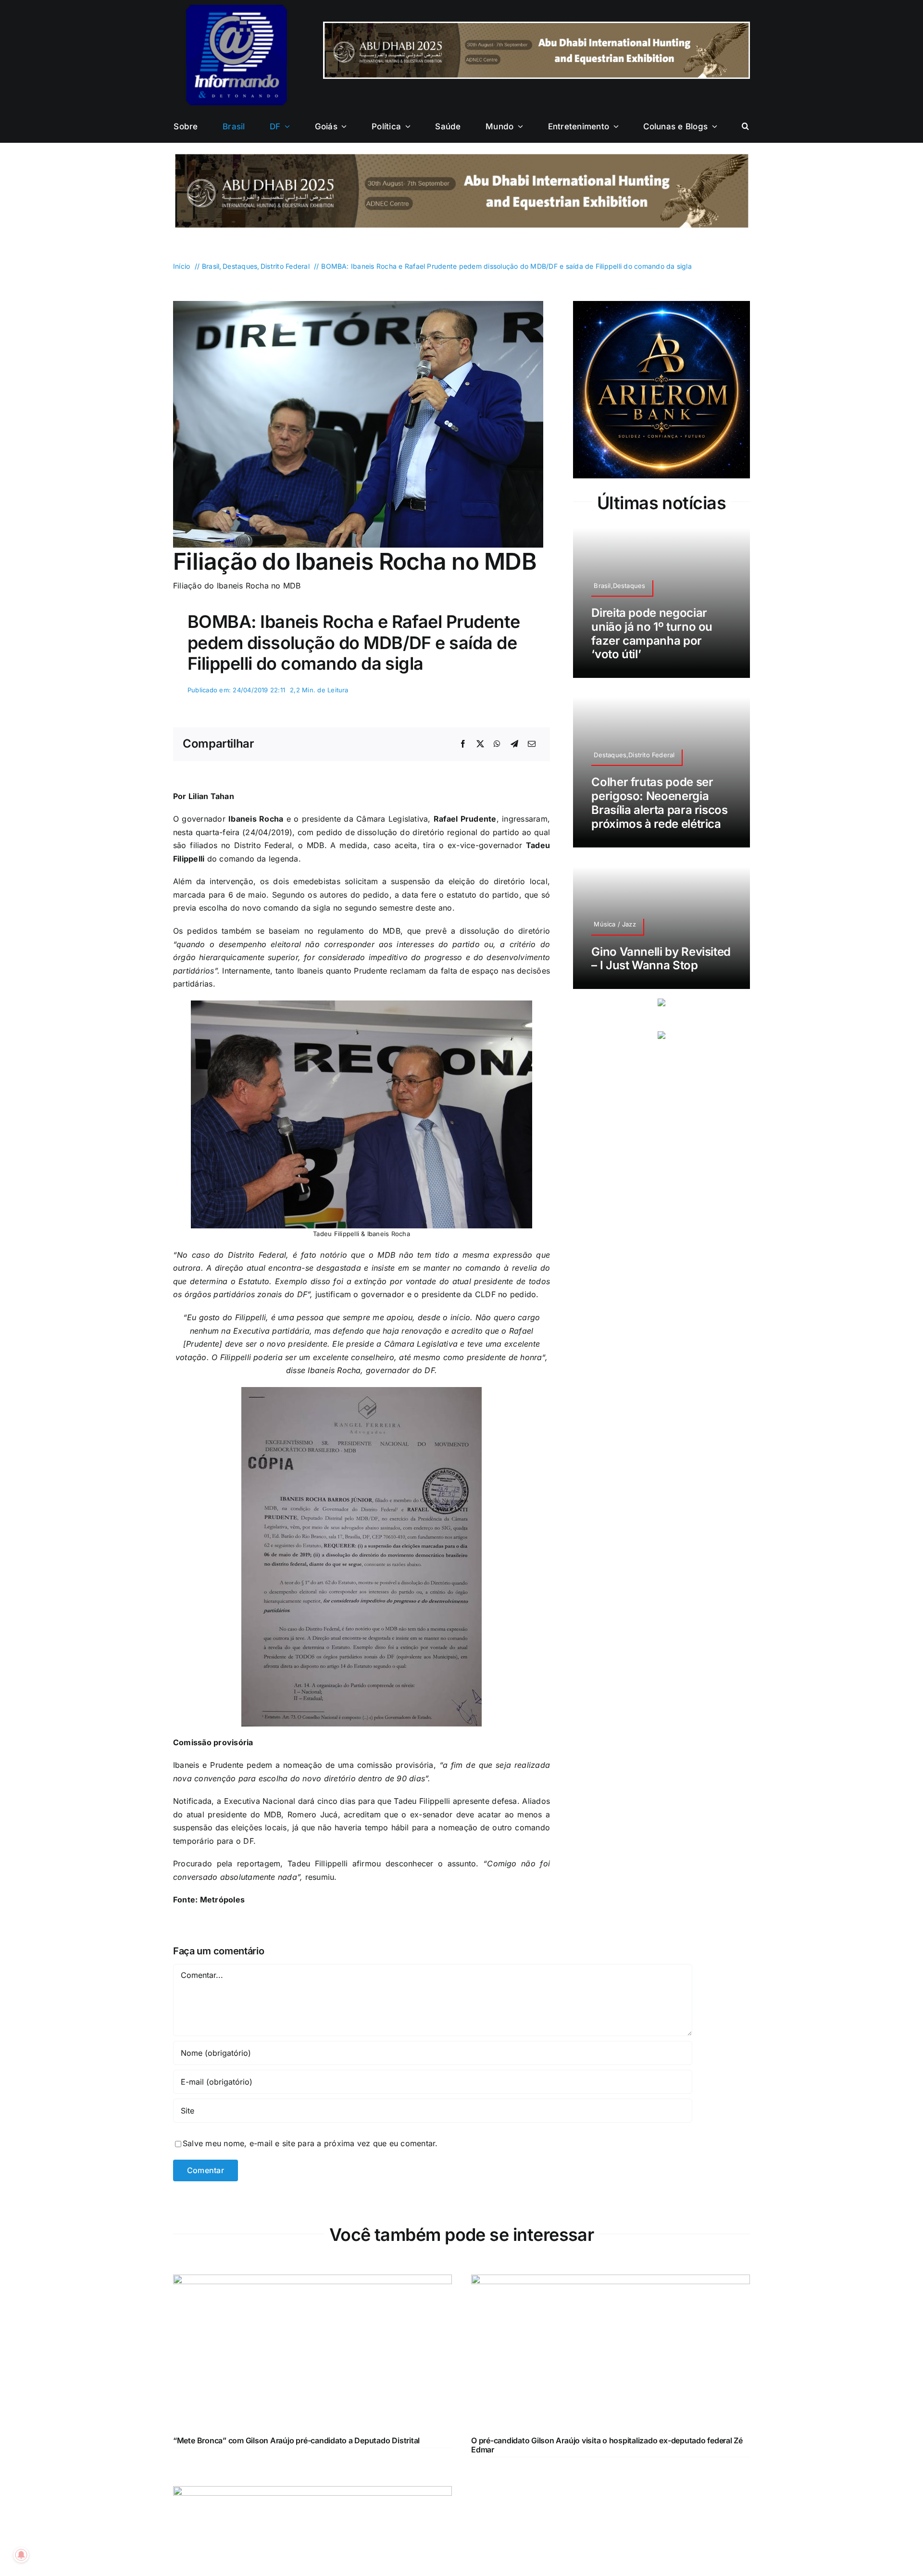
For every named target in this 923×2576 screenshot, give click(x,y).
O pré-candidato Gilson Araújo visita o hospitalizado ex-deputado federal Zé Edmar (607, 2445)
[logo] (237, 9)
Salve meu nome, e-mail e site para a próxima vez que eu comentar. (310, 2143)
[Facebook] (463, 744)
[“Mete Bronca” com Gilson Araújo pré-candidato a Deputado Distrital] (312, 2281)
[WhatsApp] (497, 744)
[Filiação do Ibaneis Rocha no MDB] (358, 305)
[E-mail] (532, 744)
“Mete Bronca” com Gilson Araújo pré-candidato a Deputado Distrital (296, 2440)
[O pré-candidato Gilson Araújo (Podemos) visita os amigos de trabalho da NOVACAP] (312, 2492)
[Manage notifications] (21, 2555)
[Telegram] (514, 744)
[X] (480, 744)
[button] (745, 126)
